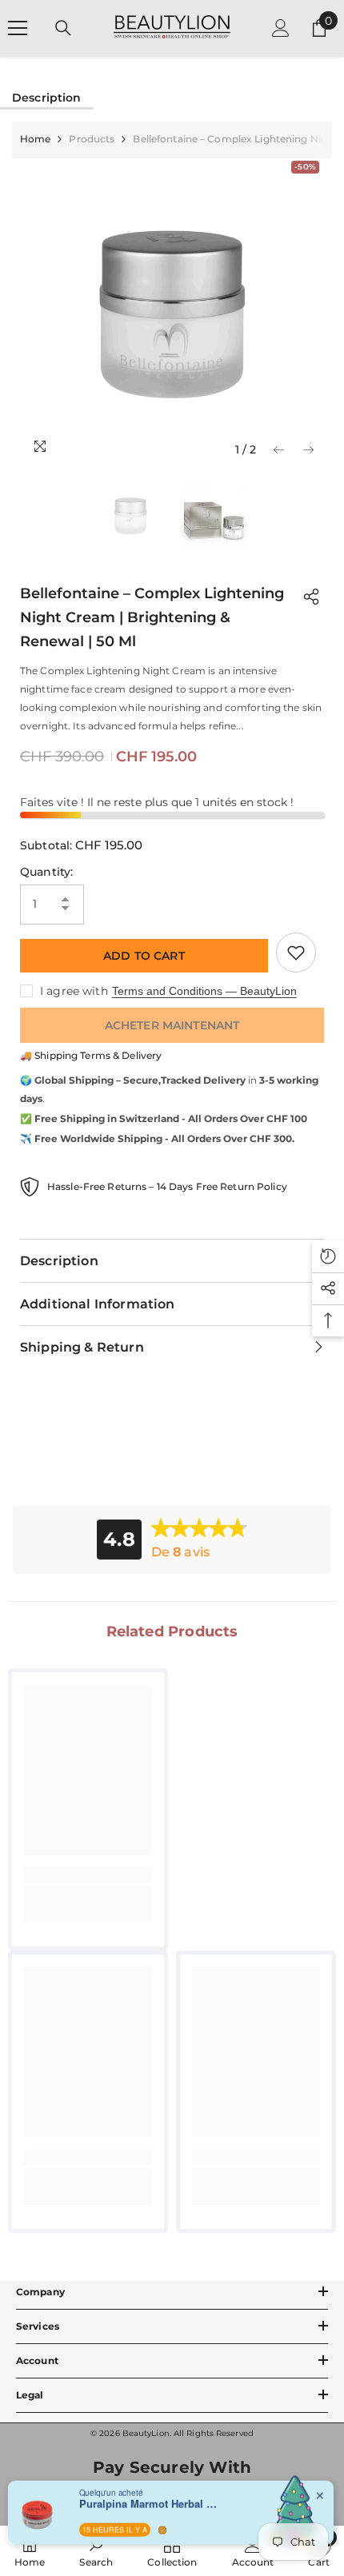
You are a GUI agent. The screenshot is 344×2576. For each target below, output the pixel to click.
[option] (172, 312)
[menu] (18, 28)
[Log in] (281, 28)
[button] (279, 450)
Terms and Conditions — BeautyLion (204, 991)
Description (47, 98)
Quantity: (46, 872)
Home (35, 139)
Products (92, 139)
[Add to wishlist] (296, 953)
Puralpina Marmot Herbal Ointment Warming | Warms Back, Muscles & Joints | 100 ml (151, 2503)
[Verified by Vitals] (162, 2530)
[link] (88, 1875)
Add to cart (144, 956)
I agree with (74, 991)
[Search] (63, 28)
